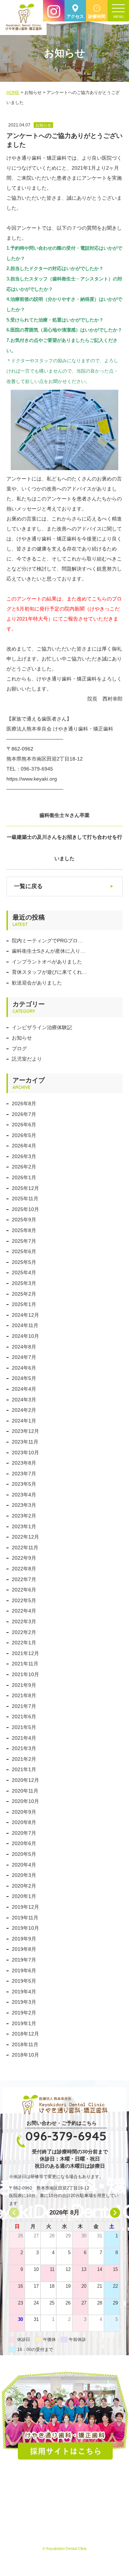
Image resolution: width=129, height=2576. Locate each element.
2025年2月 (24, 1294)
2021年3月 (24, 1748)
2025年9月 (24, 1220)
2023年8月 (24, 1463)
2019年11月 (25, 1918)
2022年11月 (25, 1548)
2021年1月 (24, 1769)
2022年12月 (25, 1537)
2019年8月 (24, 1949)
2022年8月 (24, 1569)
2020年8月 (24, 1822)
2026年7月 (24, 1114)
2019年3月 (24, 2002)
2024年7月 (24, 1357)
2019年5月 (24, 1981)
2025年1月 (24, 1304)
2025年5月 (24, 1262)
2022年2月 (24, 1632)
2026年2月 (24, 1167)
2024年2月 (24, 1410)
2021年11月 (25, 1664)
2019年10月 (25, 1928)
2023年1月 (24, 1526)
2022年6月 (24, 1590)
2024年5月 (24, 1378)
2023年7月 (24, 1474)
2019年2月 (24, 2013)
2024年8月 (24, 1347)
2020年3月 (24, 1875)
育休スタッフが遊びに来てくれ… (49, 972)
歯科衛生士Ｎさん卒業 (64, 815)
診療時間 (97, 16)
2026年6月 (24, 1125)
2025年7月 (24, 1241)
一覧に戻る (28, 886)
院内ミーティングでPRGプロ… (47, 941)
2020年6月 (24, 1843)
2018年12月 (25, 2034)
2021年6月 (24, 1716)
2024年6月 (24, 1368)
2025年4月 (24, 1272)
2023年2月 (24, 1516)
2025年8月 (24, 1230)
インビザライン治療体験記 (42, 1027)
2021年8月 (24, 1695)
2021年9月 (24, 1685)
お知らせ (22, 1038)
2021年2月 (24, 1759)
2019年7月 (24, 1960)
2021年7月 (24, 1706)
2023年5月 (24, 1484)
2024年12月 (25, 1315)
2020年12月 (25, 1780)
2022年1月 (24, 1643)
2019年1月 (24, 2023)
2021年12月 (25, 1653)
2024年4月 (24, 1389)
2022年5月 (24, 1600)
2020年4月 (24, 1865)
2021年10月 (25, 1674)
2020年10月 (25, 1801)
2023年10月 (25, 1453)
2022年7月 (24, 1579)
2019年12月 (25, 1907)
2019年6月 (24, 1970)
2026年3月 (24, 1156)
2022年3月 (24, 1621)
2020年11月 (25, 1791)
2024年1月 (24, 1421)
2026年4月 (24, 1146)
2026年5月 (24, 1135)
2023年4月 (24, 1495)
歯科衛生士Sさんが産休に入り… (49, 951)
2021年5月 (24, 1727)
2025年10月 (25, 1209)
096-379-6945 (66, 2136)
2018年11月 (25, 2044)
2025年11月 (25, 1199)
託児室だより (27, 1059)
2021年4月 (24, 1738)
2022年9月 (24, 1558)
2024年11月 (25, 1325)
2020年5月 (24, 1854)
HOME (13, 93)
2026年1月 (24, 1177)
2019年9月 (24, 1939)
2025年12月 (25, 1188)
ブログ (19, 1048)
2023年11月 (25, 1442)
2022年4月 (24, 1611)
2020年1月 (24, 1896)
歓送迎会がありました (37, 983)
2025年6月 (24, 1251)
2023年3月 (24, 1505)
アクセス (75, 16)
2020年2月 (24, 1886)
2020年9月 (24, 1812)
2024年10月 (25, 1336)
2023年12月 (25, 1431)
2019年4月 (24, 1992)
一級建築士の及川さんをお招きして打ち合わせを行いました (64, 848)
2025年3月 (24, 1283)
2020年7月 (24, 1833)
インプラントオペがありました (47, 962)
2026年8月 (24, 1103)
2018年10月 (25, 2055)
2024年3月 (24, 1400)
